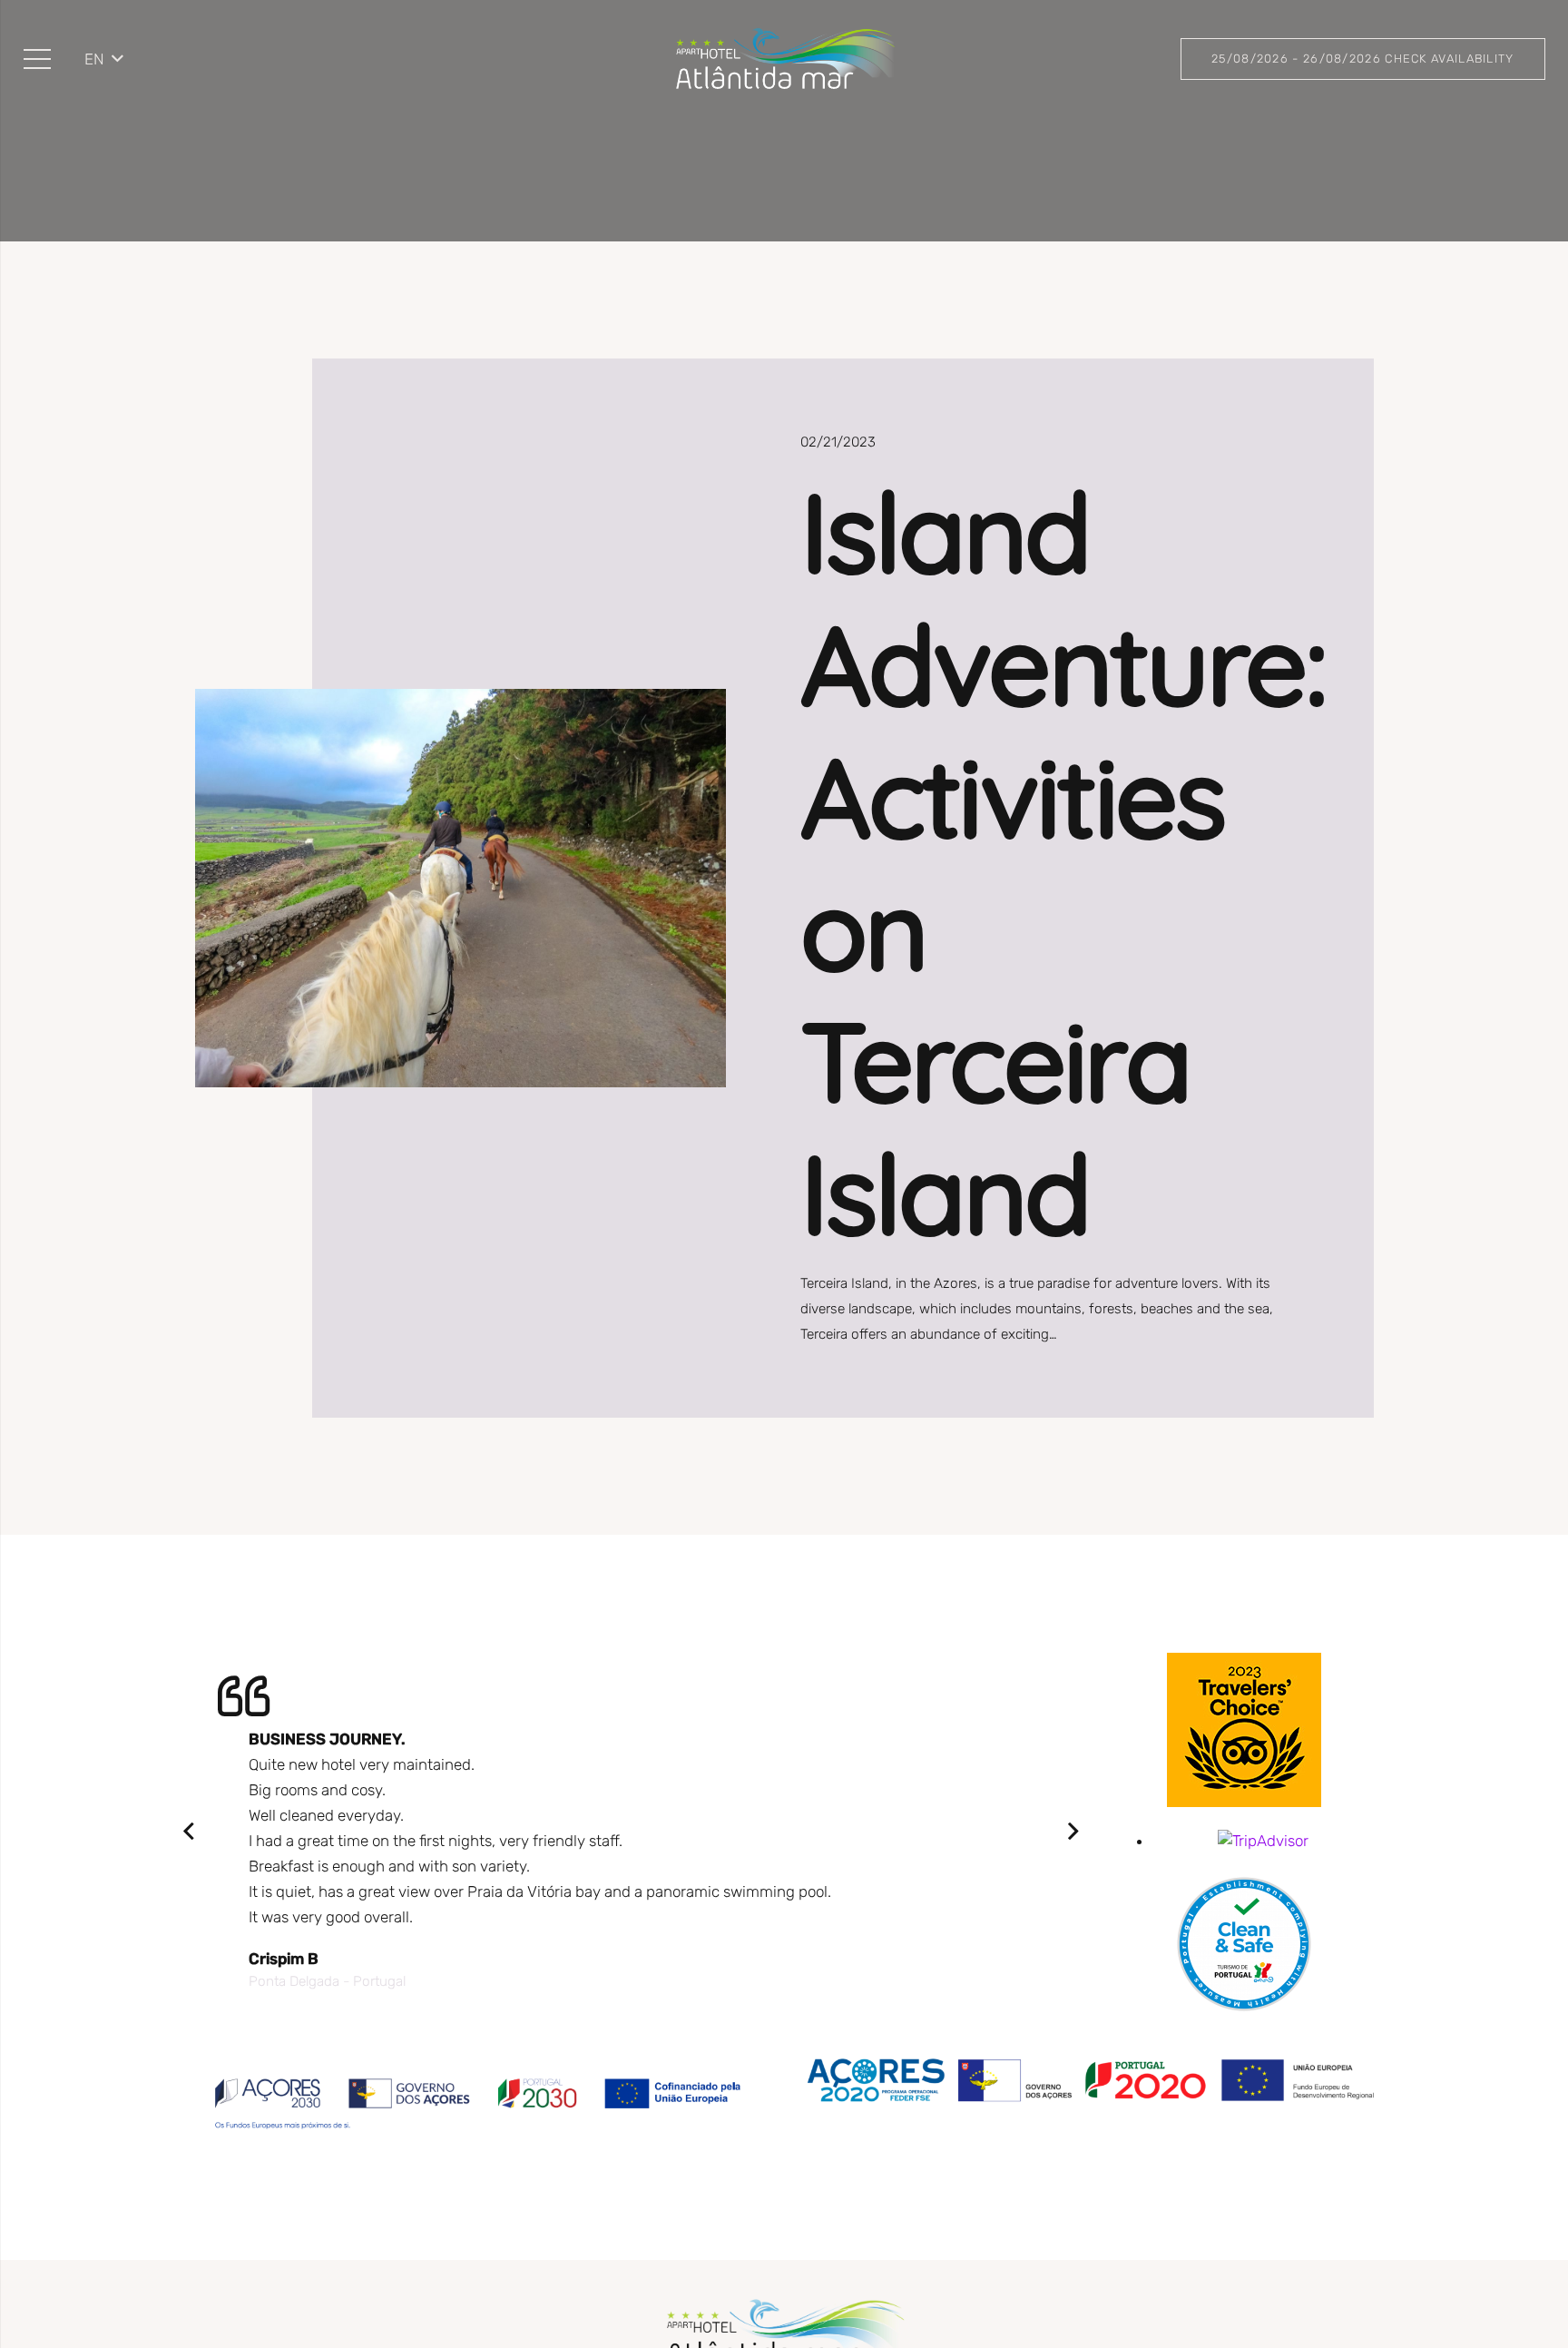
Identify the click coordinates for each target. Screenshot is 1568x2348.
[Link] (784, 59)
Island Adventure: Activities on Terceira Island (1063, 862)
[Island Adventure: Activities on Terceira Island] (461, 702)
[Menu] (37, 59)
